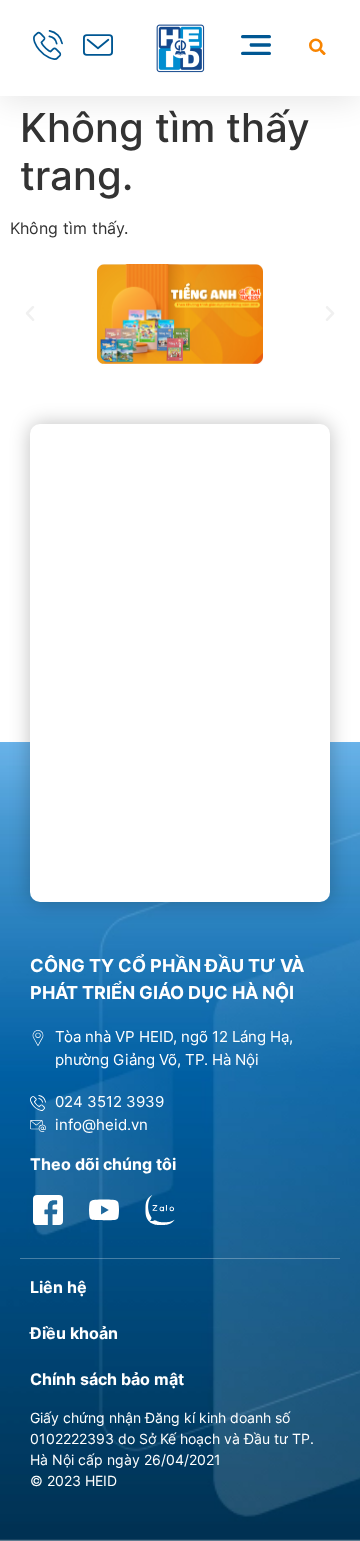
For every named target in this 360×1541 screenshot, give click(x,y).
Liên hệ (58, 1287)
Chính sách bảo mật (107, 1379)
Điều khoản (74, 1333)
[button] (317, 46)
